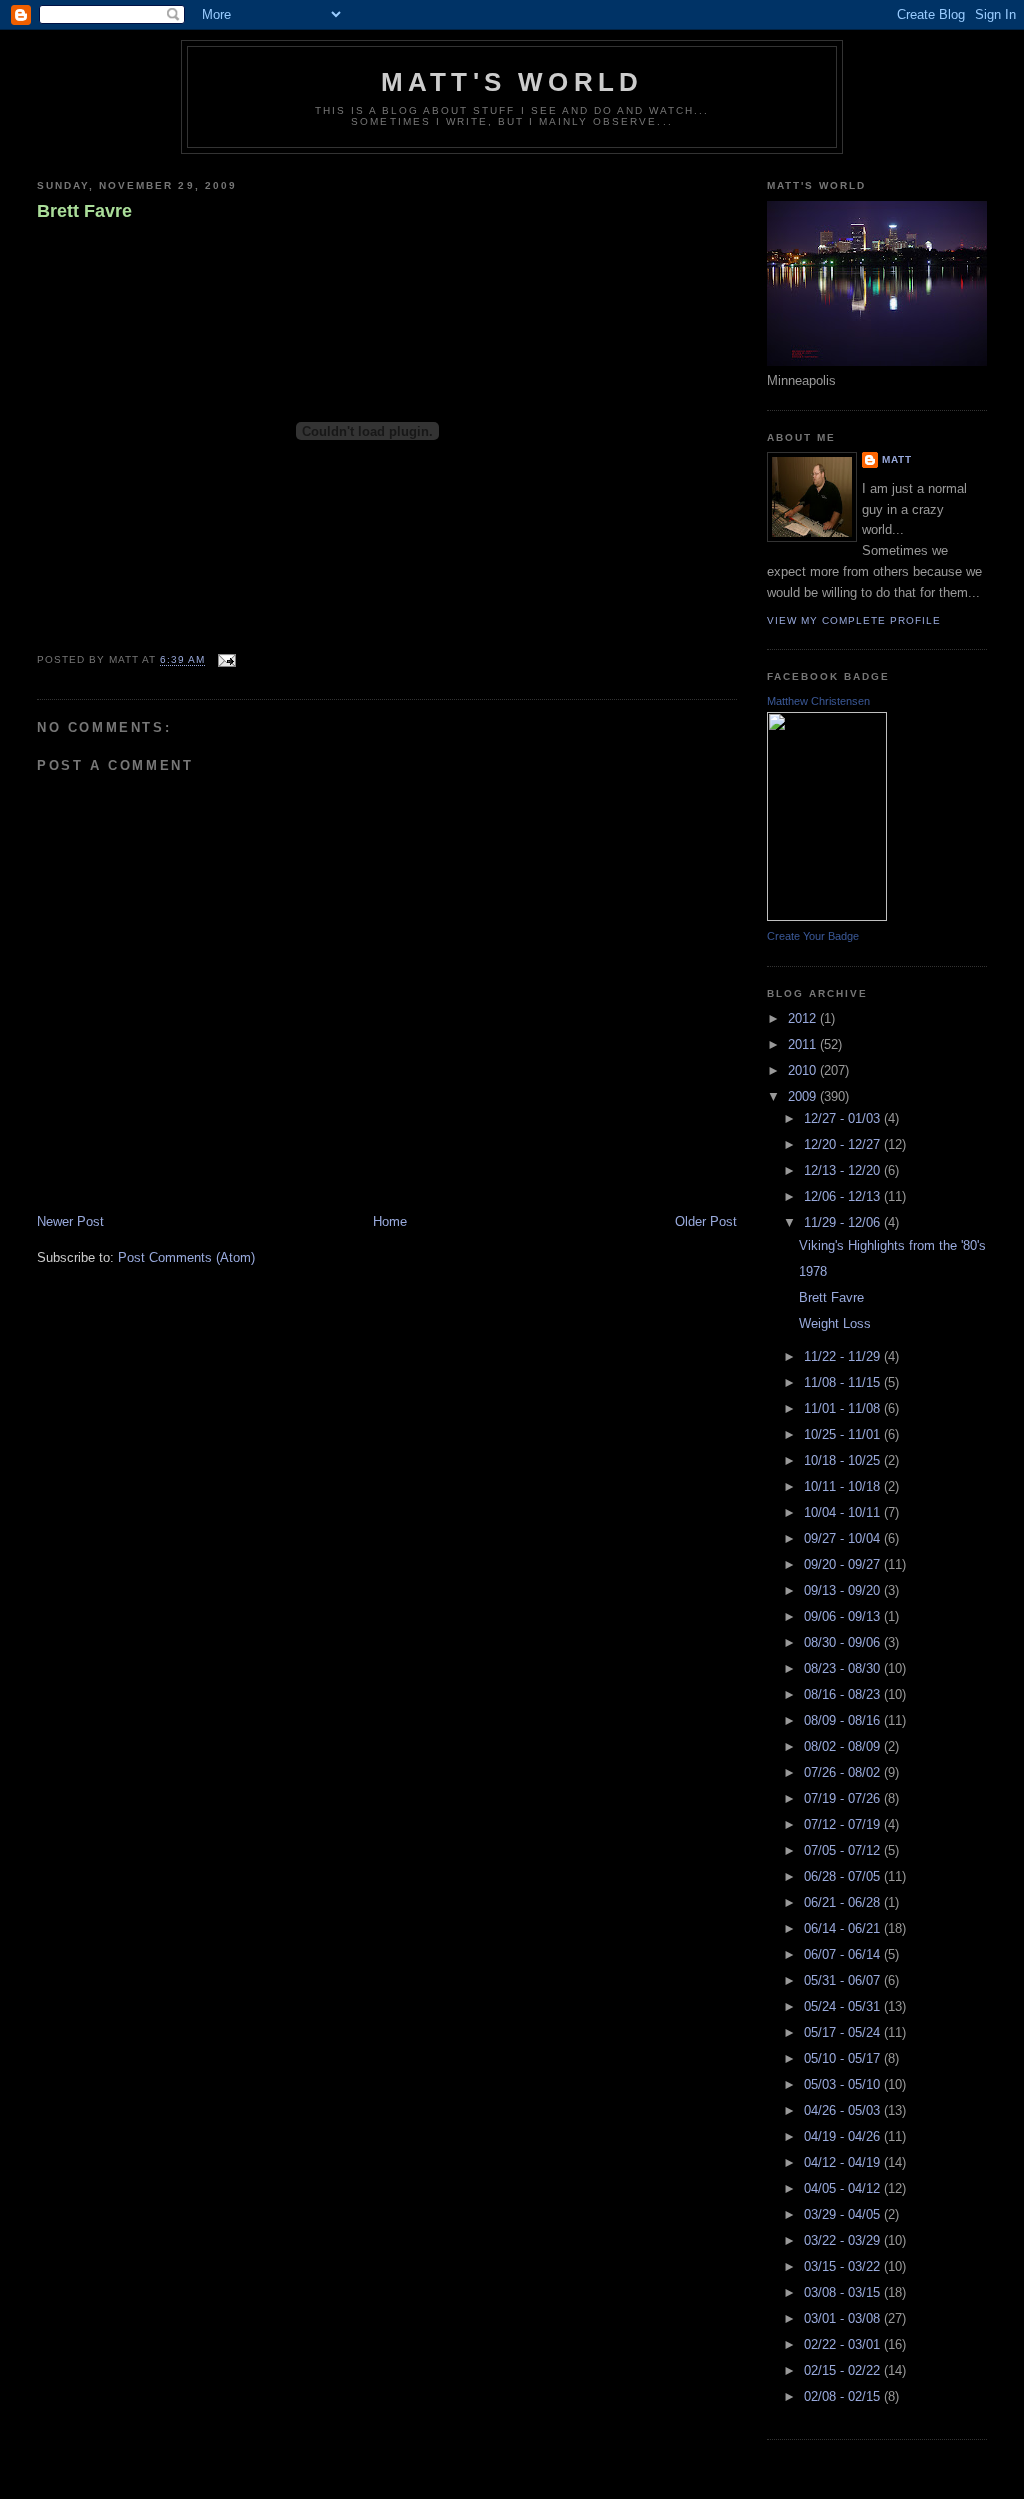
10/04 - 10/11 (844, 1512)
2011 (804, 1044)
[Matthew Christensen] (827, 916)
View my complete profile (854, 620)
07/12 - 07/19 (844, 1824)
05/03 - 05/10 (844, 2084)
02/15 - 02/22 (844, 2370)
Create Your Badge (813, 936)
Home (390, 1221)
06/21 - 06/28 (844, 1902)
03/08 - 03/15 (844, 2292)
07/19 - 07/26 (844, 1798)
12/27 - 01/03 (844, 1118)
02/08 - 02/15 (844, 2396)
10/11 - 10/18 (844, 1486)
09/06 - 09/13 (844, 1616)
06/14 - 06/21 (844, 1928)
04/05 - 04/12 (844, 2188)
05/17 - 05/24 (844, 2032)
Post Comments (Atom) (186, 1257)
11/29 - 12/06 (844, 1222)
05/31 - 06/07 (844, 1980)
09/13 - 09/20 (844, 1590)
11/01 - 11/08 (844, 1408)
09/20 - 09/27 (844, 1564)
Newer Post (70, 1221)
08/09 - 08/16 (844, 1720)
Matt (897, 459)
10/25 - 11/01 (844, 1434)
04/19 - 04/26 (844, 2136)
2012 (804, 1018)
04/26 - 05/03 (844, 2110)
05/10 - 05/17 (844, 2058)
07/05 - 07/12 (844, 1850)
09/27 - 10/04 (844, 1538)
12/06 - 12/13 (844, 1196)
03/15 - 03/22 (844, 2266)
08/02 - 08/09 (844, 1746)
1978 (813, 1271)
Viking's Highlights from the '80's (892, 1245)
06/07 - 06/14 (844, 1954)
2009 (804, 1096)
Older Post (706, 1221)
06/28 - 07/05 (844, 1876)
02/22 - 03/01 (844, 2344)
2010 (804, 1070)
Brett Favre (84, 211)
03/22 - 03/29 (844, 2240)
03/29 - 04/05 (844, 2214)
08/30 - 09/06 (844, 1642)
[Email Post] (224, 660)
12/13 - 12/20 (844, 1170)
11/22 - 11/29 (844, 1356)
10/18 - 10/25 (844, 1460)
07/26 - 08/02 (844, 1772)
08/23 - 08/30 (844, 1668)
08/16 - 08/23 (844, 1694)
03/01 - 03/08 (844, 2318)
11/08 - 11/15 (844, 1382)
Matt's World (512, 82)
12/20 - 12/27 (844, 1144)
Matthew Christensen (818, 701)
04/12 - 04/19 (844, 2162)
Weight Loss (835, 1323)
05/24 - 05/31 (844, 2006)
